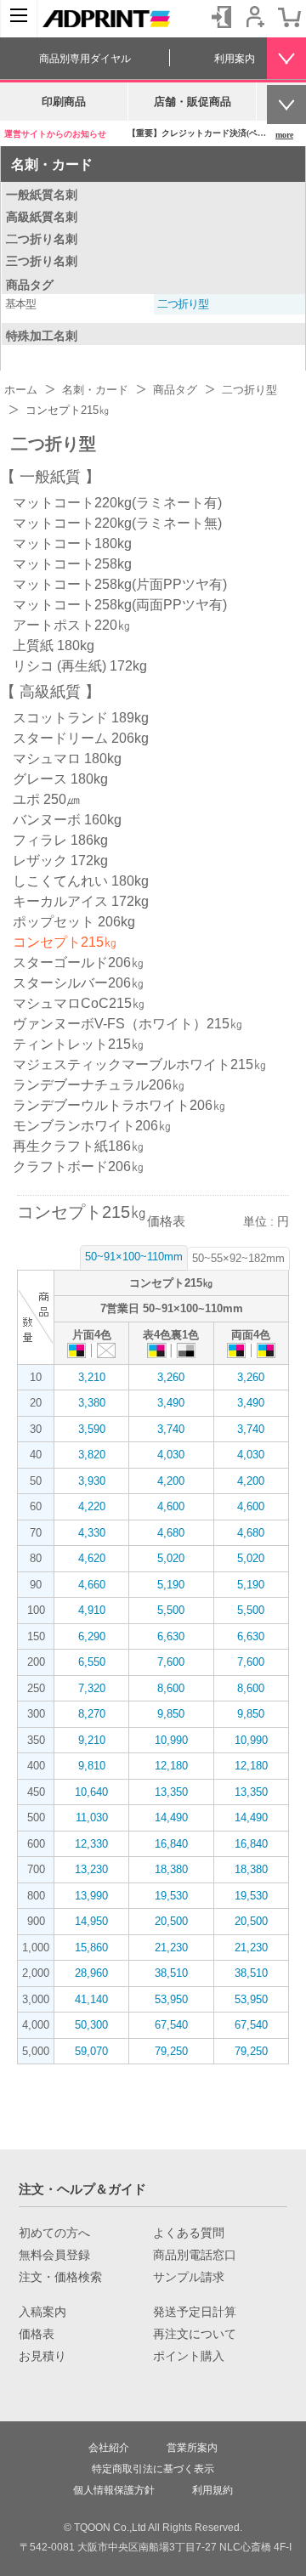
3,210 (92, 1377)
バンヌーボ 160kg (67, 820)
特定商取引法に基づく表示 (153, 2469)
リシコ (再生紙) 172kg (80, 666)
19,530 (171, 1896)
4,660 (92, 1585)
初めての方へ (54, 2233)
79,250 (171, 2051)
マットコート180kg (72, 544)
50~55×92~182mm (238, 1258)
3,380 (92, 1403)
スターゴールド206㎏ (79, 962)
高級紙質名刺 (42, 217)
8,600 (171, 1688)
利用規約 (212, 2490)
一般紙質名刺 (42, 195)
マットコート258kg (72, 564)
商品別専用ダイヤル (85, 59)
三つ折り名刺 (42, 261)
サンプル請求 (189, 2277)
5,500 (171, 1610)
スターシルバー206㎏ (79, 983)
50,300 (91, 2025)
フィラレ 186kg (60, 840)
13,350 (171, 1792)
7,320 (92, 1688)
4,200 (171, 1481)
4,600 (171, 1506)
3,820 (92, 1455)
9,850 (171, 1714)
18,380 (171, 1869)
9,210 (92, 1740)
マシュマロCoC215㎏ (79, 1003)
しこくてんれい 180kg (81, 881)
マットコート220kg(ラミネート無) (117, 523)
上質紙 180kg (54, 645)
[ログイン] (221, 17)
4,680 (171, 1533)
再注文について (195, 2334)
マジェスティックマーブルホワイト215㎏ (140, 1064)
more (284, 135)
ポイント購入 (189, 2356)
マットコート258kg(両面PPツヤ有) (120, 605)
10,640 (91, 1792)
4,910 (92, 1610)
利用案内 (235, 59)
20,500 (171, 1921)
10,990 (171, 1740)
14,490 (171, 1817)
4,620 (92, 1558)
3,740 (171, 1429)
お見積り (42, 2356)
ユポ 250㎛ (46, 799)
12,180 (171, 1766)
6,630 (171, 1636)
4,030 (171, 1455)
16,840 (171, 1844)
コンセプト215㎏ (65, 942)
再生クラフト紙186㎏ (79, 1146)
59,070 (91, 2051)
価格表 (37, 2334)
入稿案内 (42, 2312)
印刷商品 (64, 102)
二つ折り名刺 (42, 239)
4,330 (92, 1533)
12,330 (91, 1844)
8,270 (92, 1714)
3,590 (92, 1429)
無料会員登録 (54, 2255)
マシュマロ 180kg (67, 759)
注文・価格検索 (60, 2277)
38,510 (171, 1973)
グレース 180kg (60, 779)
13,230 (91, 1869)
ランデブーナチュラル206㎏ (99, 1085)
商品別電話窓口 (195, 2255)
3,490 (171, 1403)
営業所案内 (192, 2448)
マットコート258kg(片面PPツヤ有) (120, 584)
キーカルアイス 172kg (81, 901)
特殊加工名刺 (42, 336)
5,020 (171, 1558)
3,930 (92, 1481)
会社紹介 (109, 2448)
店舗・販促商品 (193, 102)
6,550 (92, 1662)
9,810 (92, 1766)
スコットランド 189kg (81, 718)
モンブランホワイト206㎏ (92, 1126)
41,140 (91, 1999)
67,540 (171, 2025)
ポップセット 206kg (74, 922)
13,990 (91, 1896)
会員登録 (255, 17)
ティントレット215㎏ (79, 1044)
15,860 (91, 1948)
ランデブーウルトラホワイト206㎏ (119, 1105)
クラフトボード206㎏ (79, 1166)
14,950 (91, 1921)
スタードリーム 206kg (81, 738)
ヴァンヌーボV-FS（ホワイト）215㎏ (128, 1024)
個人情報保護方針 (114, 2490)
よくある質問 (189, 2233)
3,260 (171, 1377)
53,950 (171, 1999)
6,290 (92, 1636)
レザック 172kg (60, 861)
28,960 (91, 1973)
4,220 (92, 1506)
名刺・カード (52, 164)
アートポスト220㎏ (72, 625)
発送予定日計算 (195, 2312)
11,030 (92, 1817)
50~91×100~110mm (134, 1257)
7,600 (171, 1662)
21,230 (171, 1948)
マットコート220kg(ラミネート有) (117, 503)
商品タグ (30, 285)
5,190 (171, 1585)
